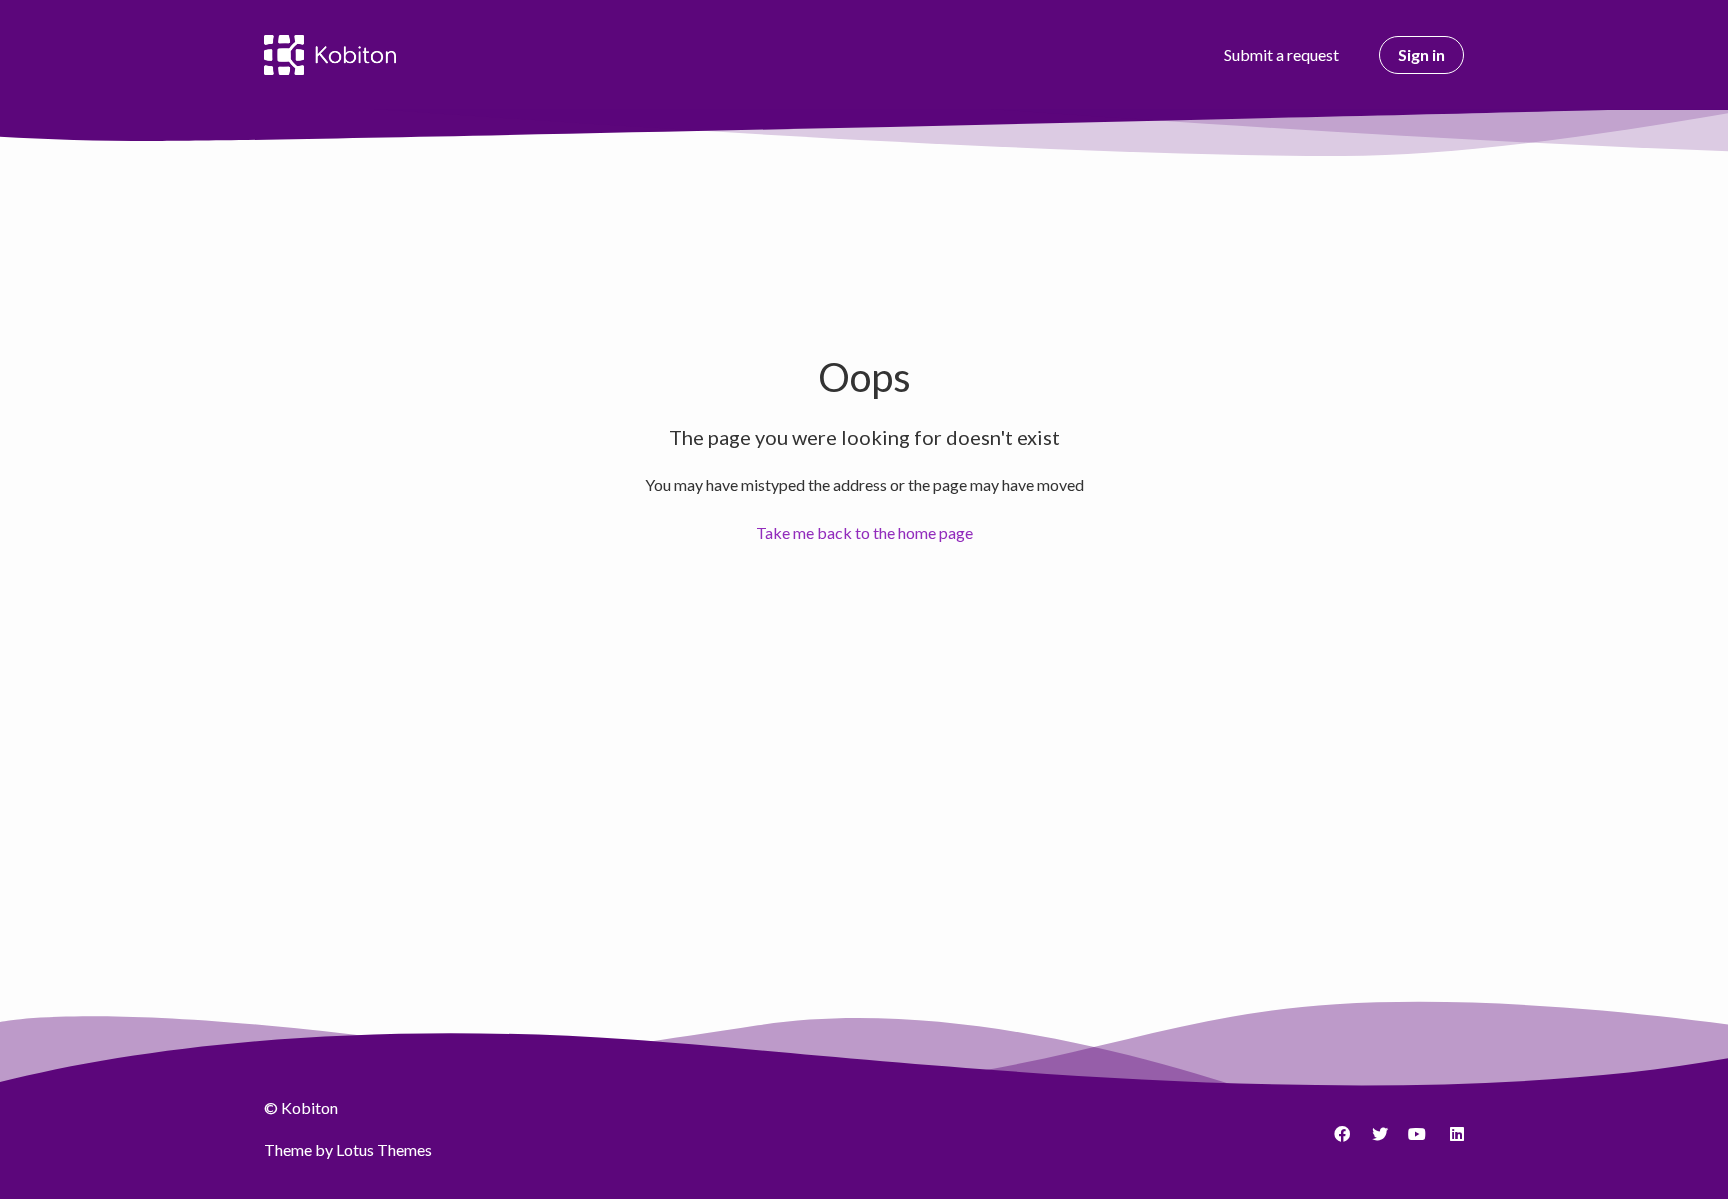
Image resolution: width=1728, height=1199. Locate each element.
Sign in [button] (1421, 54)
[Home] (330, 55)
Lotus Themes (384, 1149)
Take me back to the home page (864, 532)
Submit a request (1281, 54)
